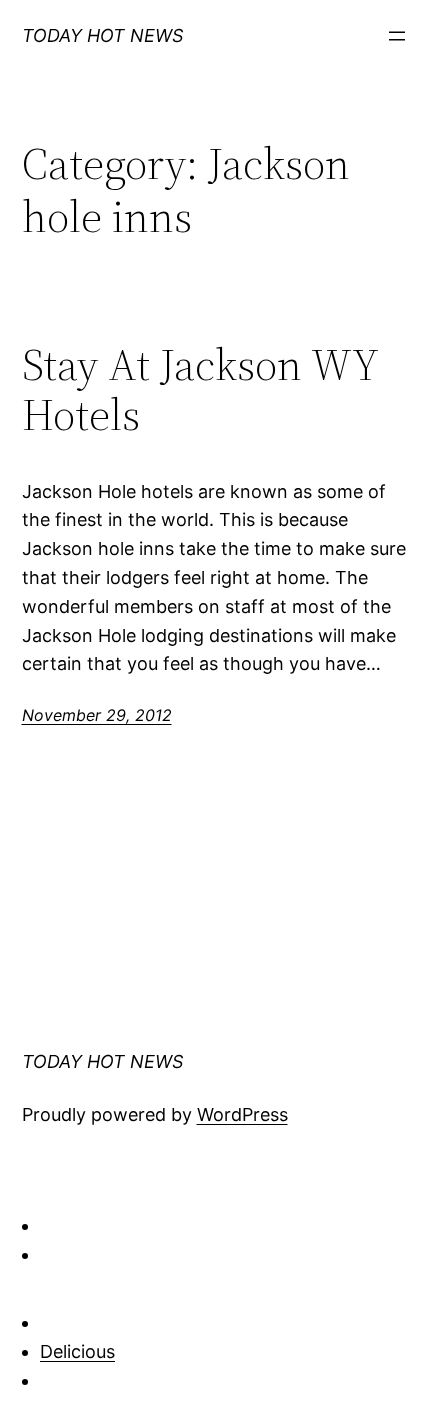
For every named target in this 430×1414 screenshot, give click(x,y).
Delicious (77, 1351)
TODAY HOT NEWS (102, 35)
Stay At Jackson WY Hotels (200, 390)
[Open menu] (397, 36)
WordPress (242, 1114)
